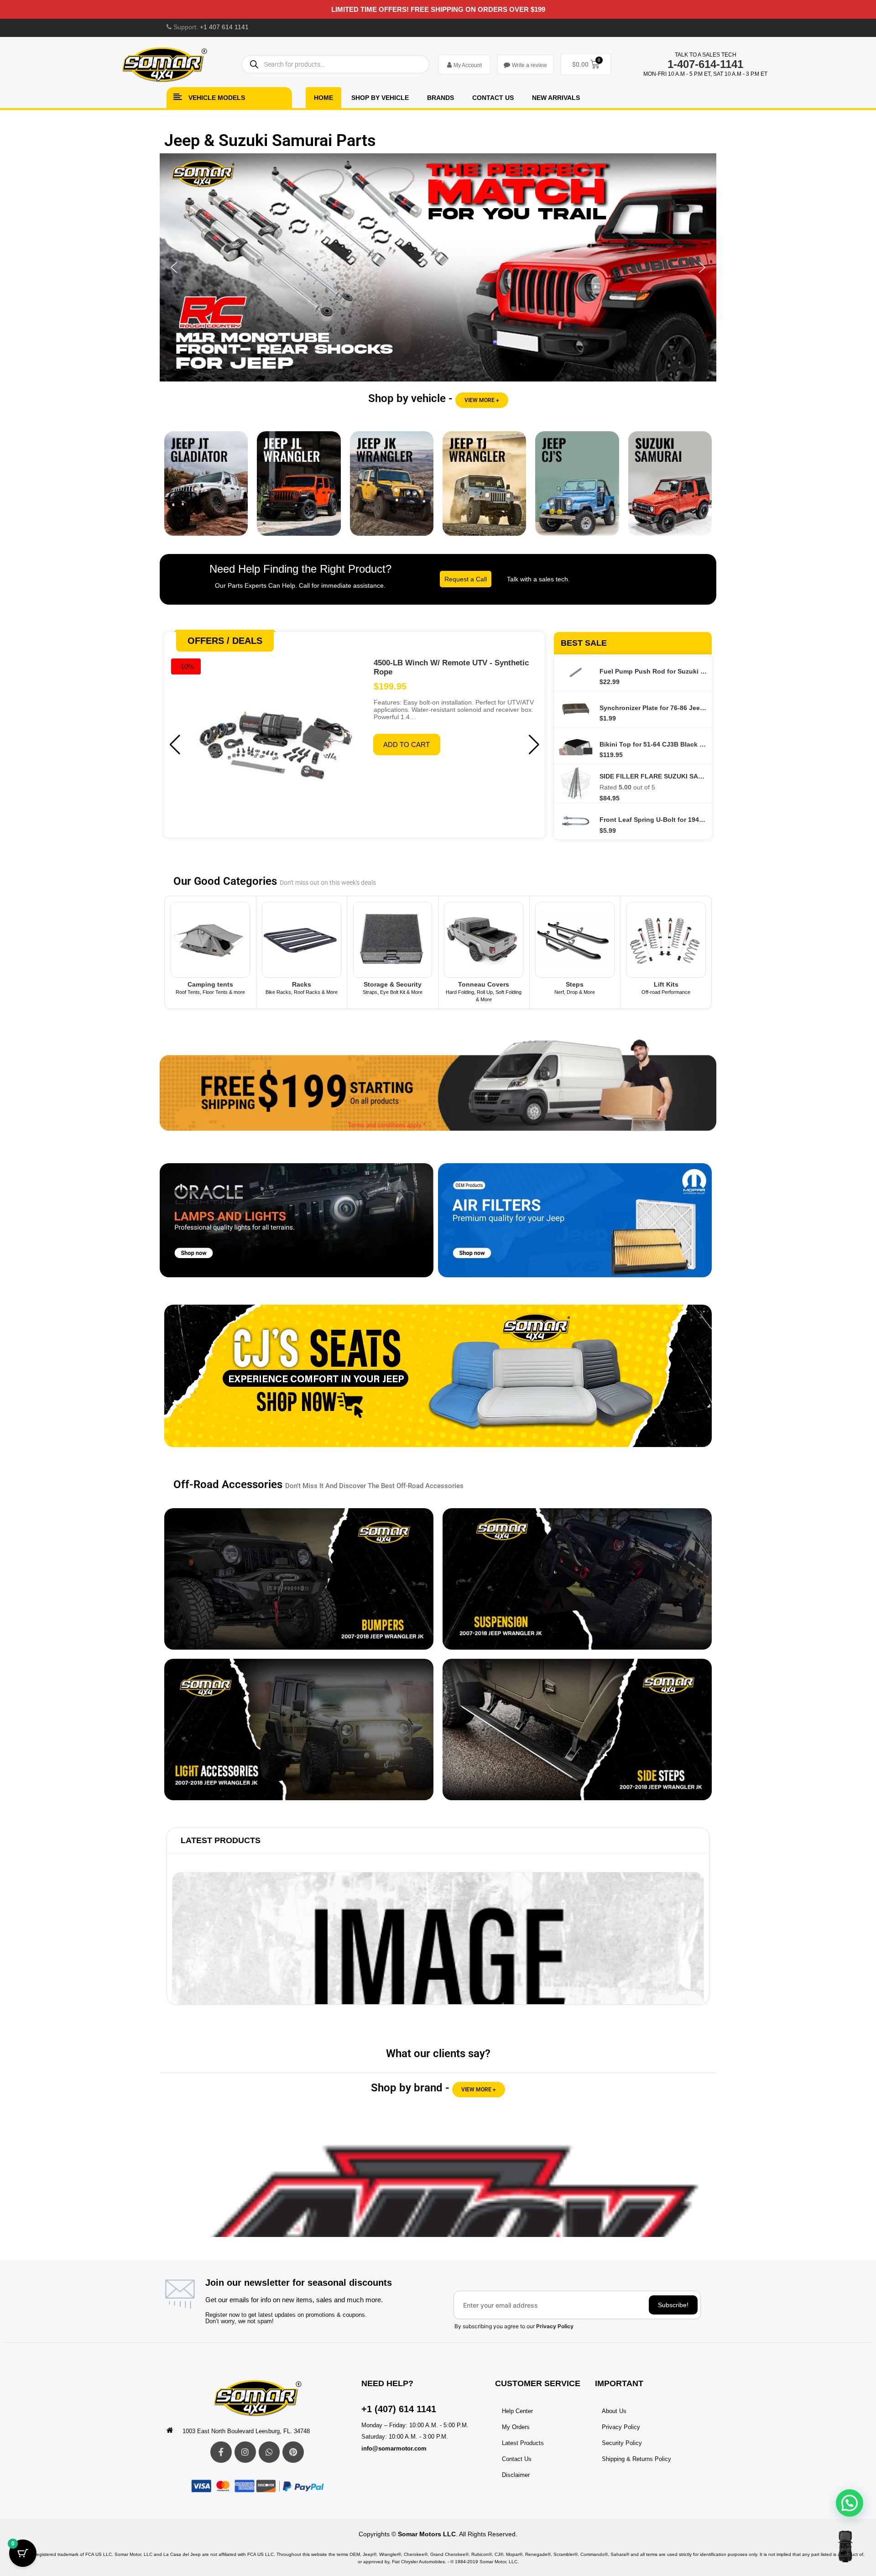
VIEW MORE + (482, 400)
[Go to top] (845, 2546)
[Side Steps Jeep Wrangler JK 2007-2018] (577, 1730)
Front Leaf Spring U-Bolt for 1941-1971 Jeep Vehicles (653, 820)
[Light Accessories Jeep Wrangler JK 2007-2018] (299, 1730)
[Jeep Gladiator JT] (206, 490)
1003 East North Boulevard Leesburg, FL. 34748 (246, 2431)
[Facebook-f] (221, 2452)
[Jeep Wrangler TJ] (484, 490)
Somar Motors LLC (427, 2534)
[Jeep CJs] (577, 490)
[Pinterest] (293, 2452)
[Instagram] (245, 2452)
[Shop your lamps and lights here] (297, 1227)
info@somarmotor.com (394, 2448)
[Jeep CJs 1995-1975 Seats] (438, 1383)
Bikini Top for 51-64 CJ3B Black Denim (653, 744)
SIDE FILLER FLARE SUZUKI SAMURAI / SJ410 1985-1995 (653, 776)
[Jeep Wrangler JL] (299, 490)
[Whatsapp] (269, 2452)
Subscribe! (673, 2305)
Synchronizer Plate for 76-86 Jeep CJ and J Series (653, 708)
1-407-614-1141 (705, 64)
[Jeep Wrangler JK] (392, 490)
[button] (438, 267)
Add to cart (407, 745)
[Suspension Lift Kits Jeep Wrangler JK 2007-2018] (577, 1579)
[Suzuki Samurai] (670, 490)
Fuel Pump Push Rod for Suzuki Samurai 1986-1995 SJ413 (653, 671)
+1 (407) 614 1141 (399, 2409)
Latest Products (221, 1840)
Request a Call (466, 579)
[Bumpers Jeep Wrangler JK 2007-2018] (299, 1579)
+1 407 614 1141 (224, 27)
